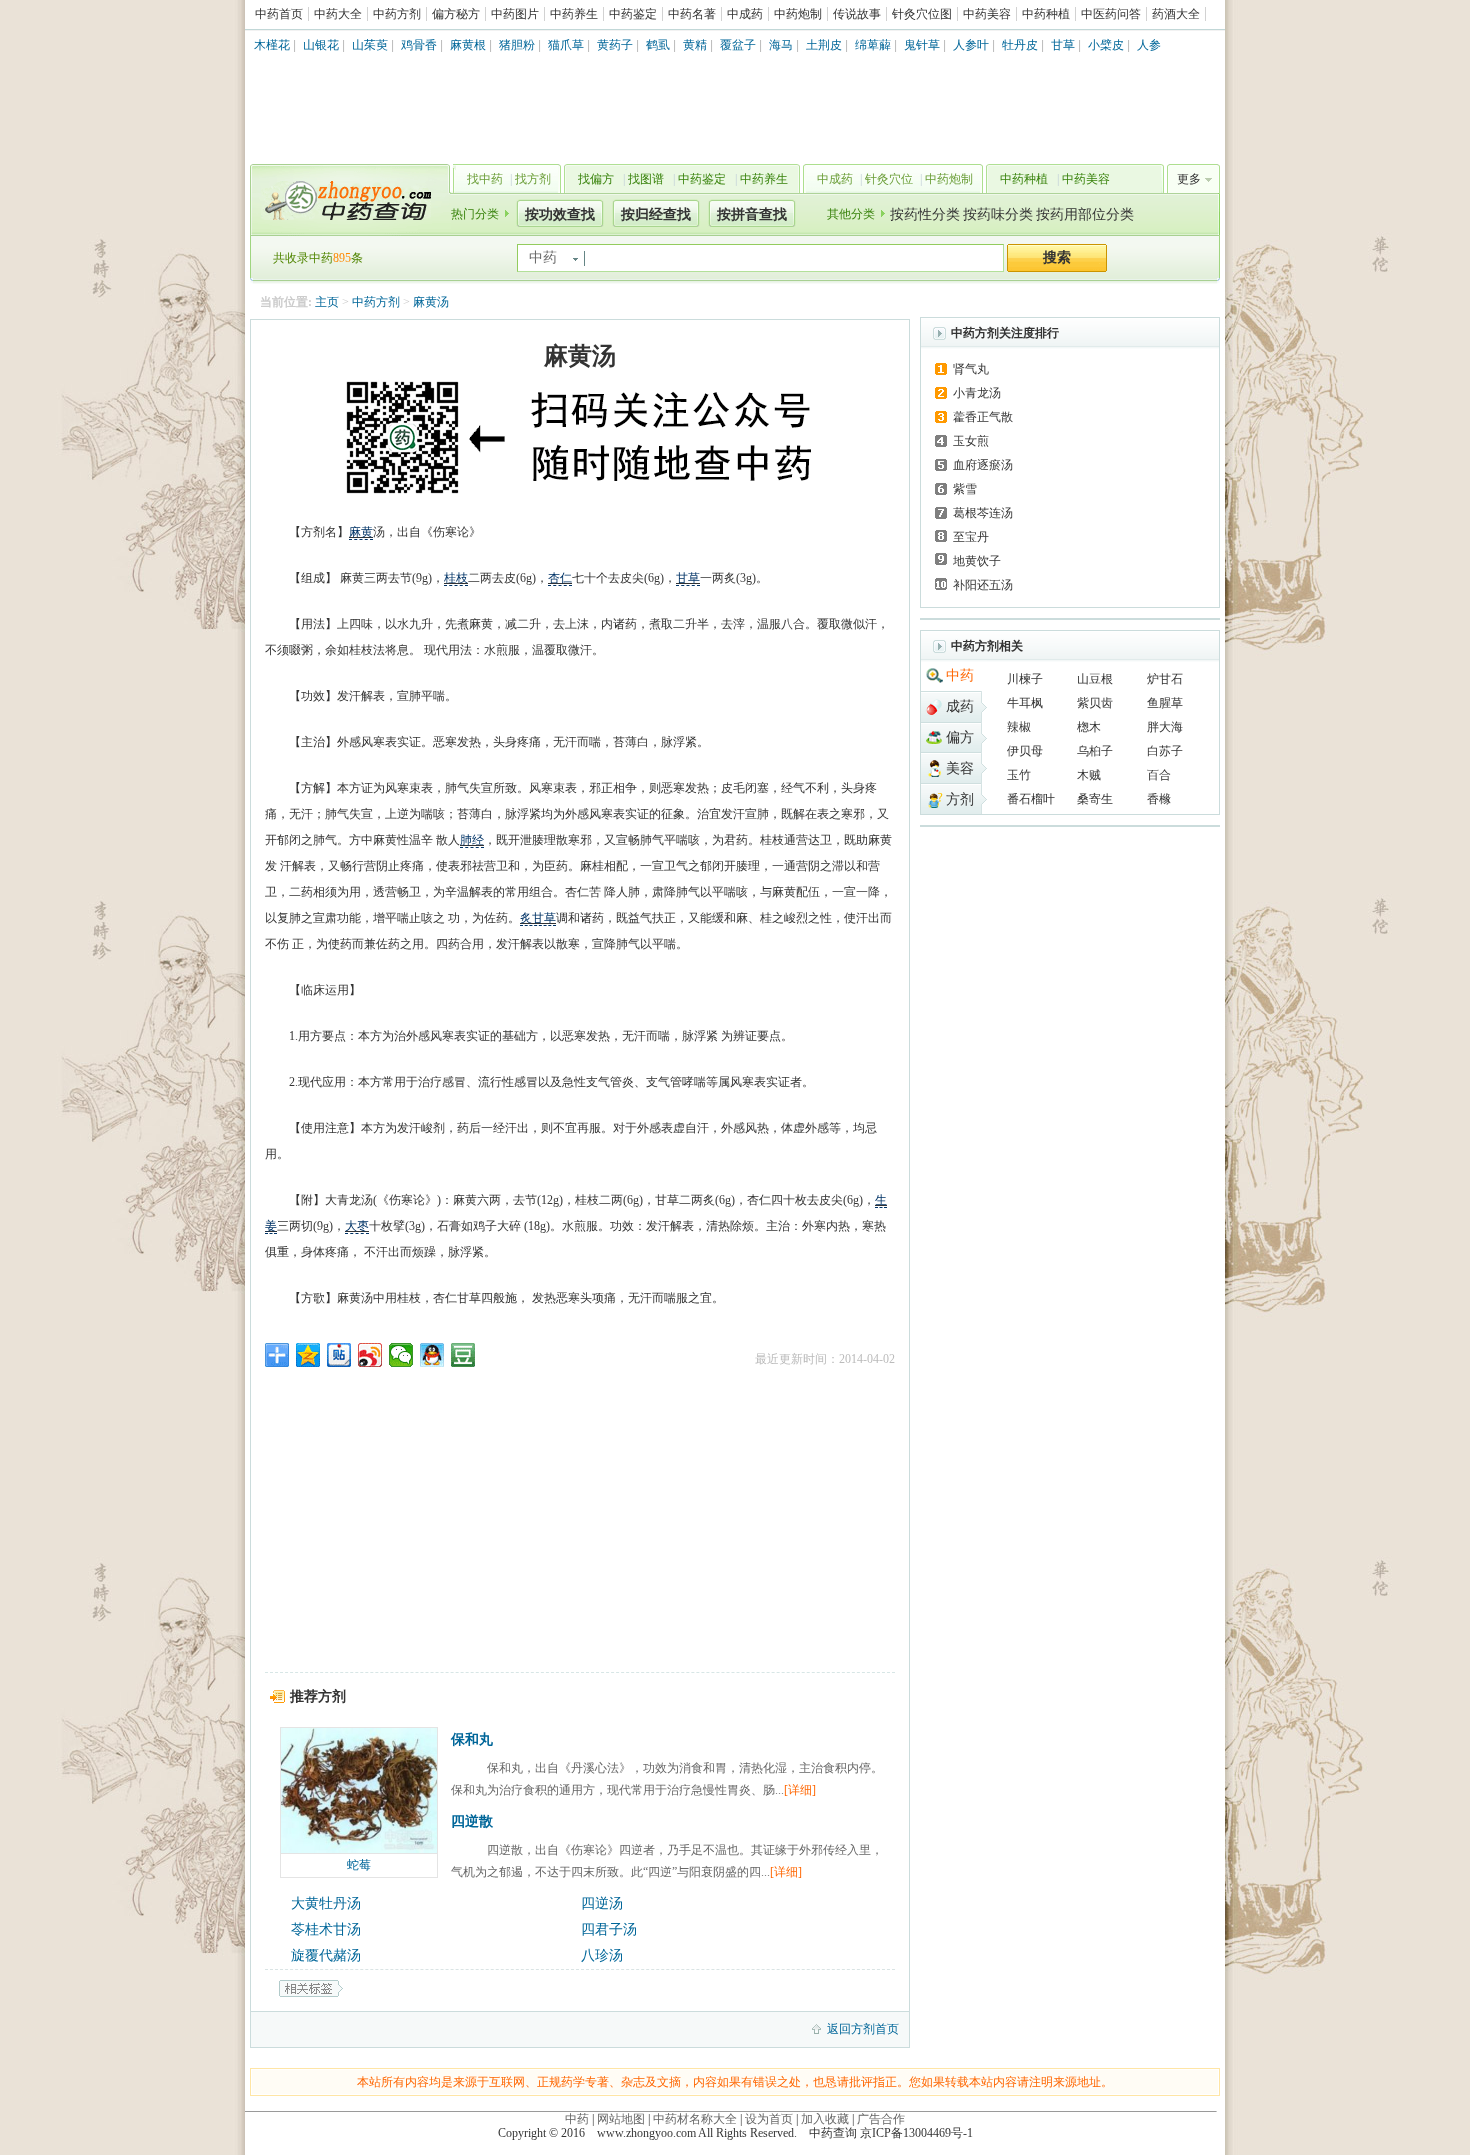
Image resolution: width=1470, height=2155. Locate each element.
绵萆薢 (873, 45)
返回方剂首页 (863, 2029)
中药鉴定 (633, 14)
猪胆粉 (517, 45)
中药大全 (338, 14)
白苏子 (1165, 751)
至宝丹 (971, 537)
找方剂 (533, 179)
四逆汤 (602, 1903)
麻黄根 (468, 45)
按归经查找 (656, 214)
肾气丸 (971, 369)
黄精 (695, 45)
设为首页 (769, 2119)
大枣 (357, 1226)
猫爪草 (566, 45)
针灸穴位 (889, 179)
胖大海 (1165, 727)
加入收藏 (825, 2119)
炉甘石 (1165, 679)
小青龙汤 (977, 393)
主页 (327, 302)
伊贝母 (1025, 751)
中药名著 (692, 14)
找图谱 (646, 179)
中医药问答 (1111, 14)
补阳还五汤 (983, 585)
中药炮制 (798, 14)
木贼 (1089, 775)
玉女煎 (971, 441)
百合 (1159, 775)
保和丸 (472, 1739)
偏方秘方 (456, 14)
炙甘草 (538, 918)
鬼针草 (922, 45)
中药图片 (515, 14)
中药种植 (1046, 14)
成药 (960, 706)
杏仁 (560, 578)
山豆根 (1095, 679)
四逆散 (472, 1821)
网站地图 (621, 2119)
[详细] (800, 1790)
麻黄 (361, 532)
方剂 (960, 799)
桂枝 (456, 578)
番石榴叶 (1031, 799)
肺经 (472, 840)
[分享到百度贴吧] (339, 1355)
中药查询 (346, 200)
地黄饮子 (977, 561)
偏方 (960, 737)
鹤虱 (658, 45)
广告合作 (881, 2119)
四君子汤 (609, 1929)
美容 (960, 768)
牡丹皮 (1020, 45)
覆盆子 (738, 45)
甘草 (1063, 45)
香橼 (1159, 799)
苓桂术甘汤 (326, 1929)
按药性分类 (925, 214)
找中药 (485, 179)
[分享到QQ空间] (308, 1355)
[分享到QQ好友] (432, 1355)
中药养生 (574, 14)
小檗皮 (1106, 45)
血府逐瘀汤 (983, 465)
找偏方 (596, 179)
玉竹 (1019, 775)
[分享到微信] (401, 1355)
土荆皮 (824, 45)
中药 (960, 675)
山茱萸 (370, 45)
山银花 (321, 45)
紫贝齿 (1095, 703)
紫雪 (965, 489)
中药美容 (987, 14)
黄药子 (615, 45)
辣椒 (1019, 727)
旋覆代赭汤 (326, 1955)
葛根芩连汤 (983, 513)
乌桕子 (1095, 751)
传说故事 (857, 14)
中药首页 (279, 14)
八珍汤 (602, 1955)
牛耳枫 (1025, 703)
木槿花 (272, 45)
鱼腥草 (1165, 703)
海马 (781, 45)
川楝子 (1025, 679)
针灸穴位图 (922, 14)
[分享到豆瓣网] (463, 1355)
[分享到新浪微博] (370, 1355)
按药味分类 (998, 214)
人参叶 (971, 45)
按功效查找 (560, 214)
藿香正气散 (983, 417)
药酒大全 (1176, 14)
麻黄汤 (431, 302)
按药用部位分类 (1085, 214)
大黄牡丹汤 (326, 1903)
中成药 (745, 14)
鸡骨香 (419, 45)
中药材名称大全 (695, 2119)
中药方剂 (397, 14)
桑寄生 (1095, 799)
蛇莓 (359, 1865)
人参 (1149, 45)
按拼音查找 (752, 214)
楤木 (1089, 727)
